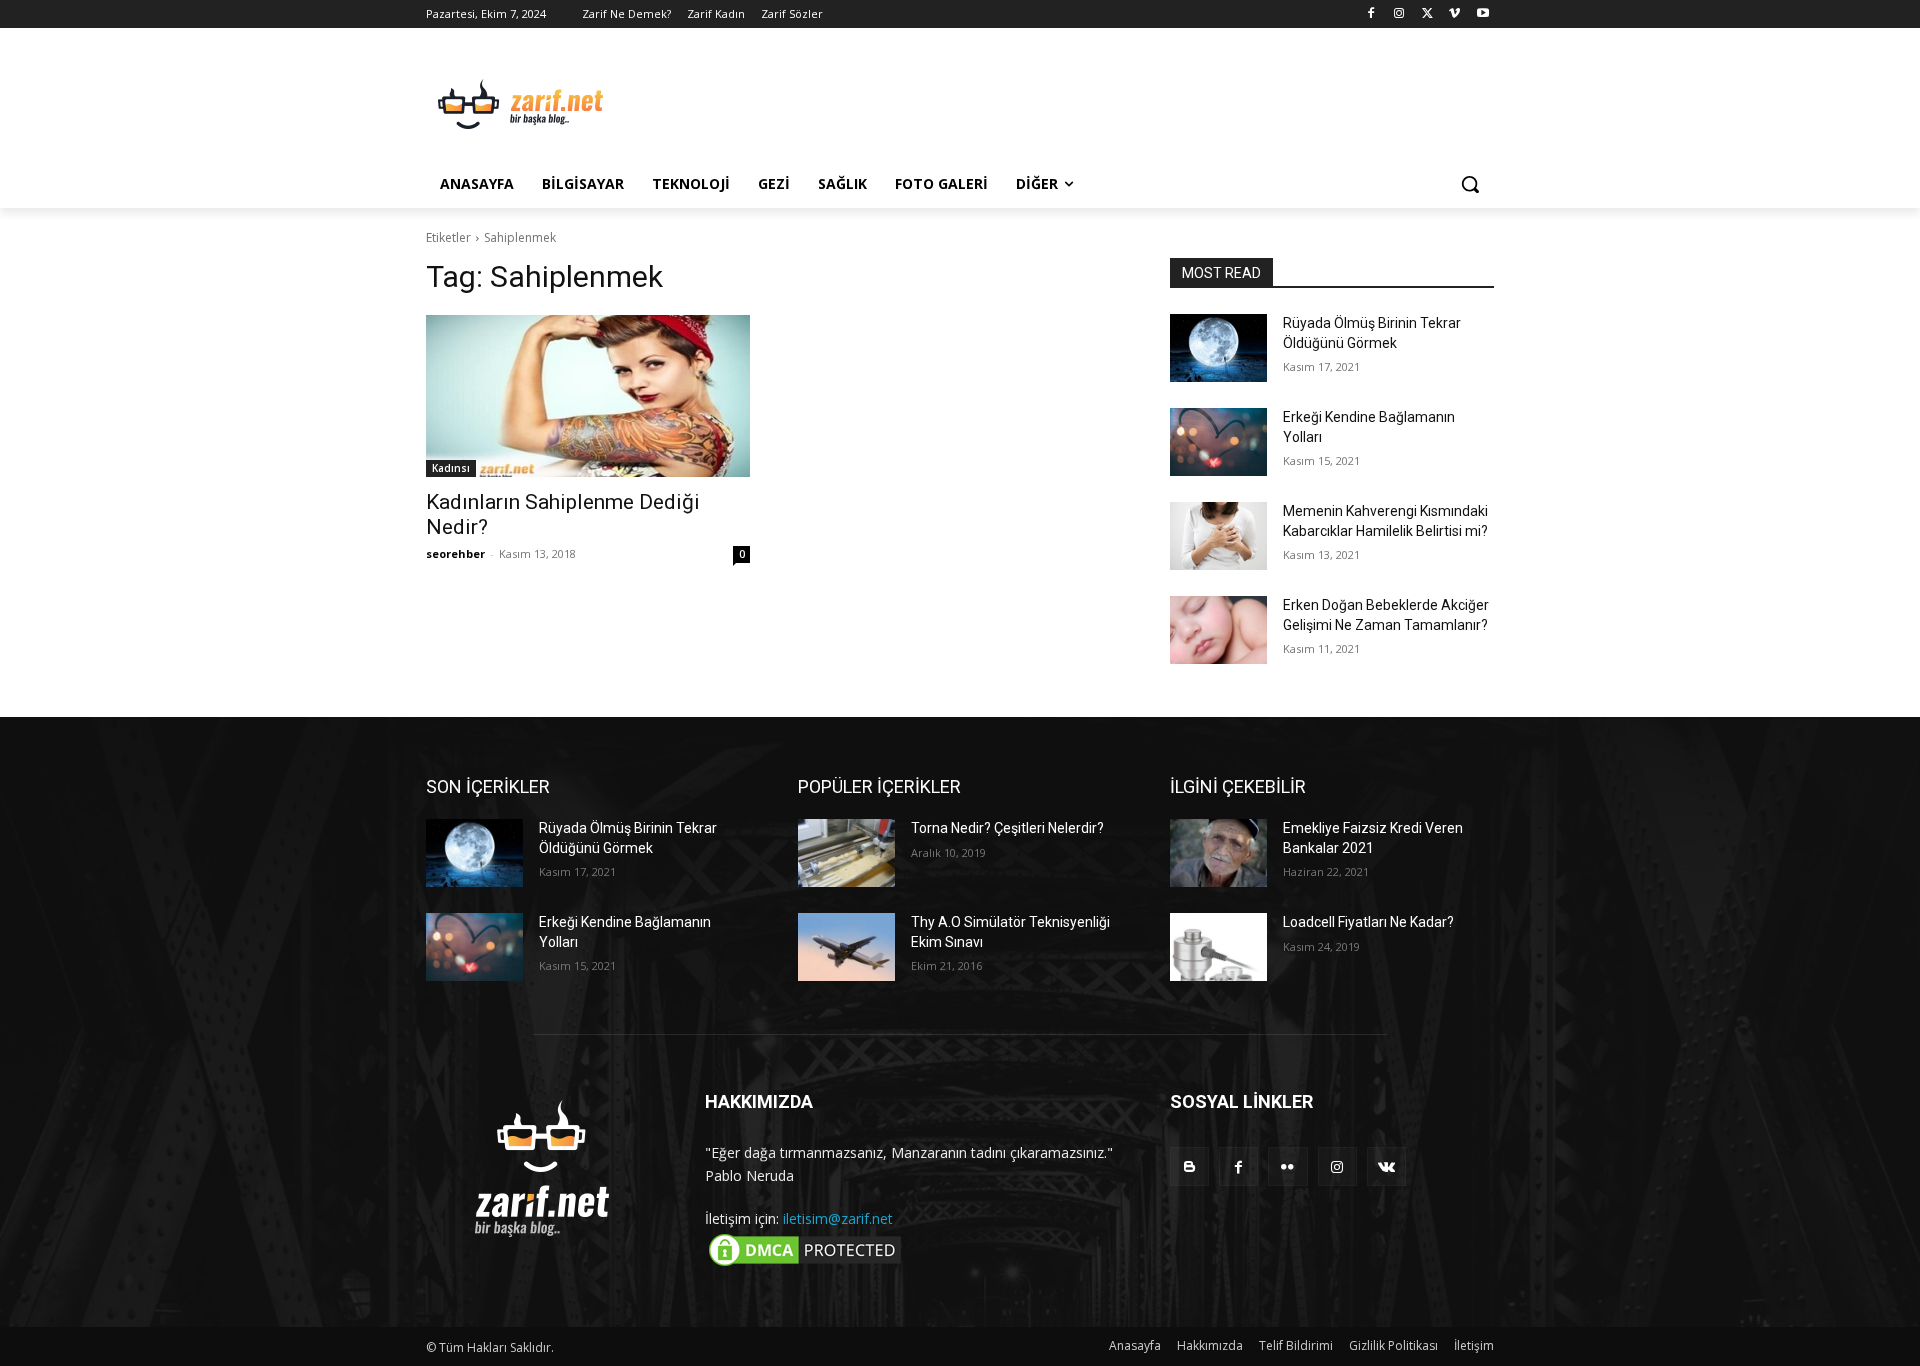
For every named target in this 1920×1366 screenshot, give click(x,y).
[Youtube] (1482, 14)
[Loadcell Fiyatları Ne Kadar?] (1218, 947)
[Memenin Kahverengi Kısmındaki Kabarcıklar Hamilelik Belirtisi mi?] (1218, 536)
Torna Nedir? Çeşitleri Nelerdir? (1007, 828)
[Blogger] (1189, 1166)
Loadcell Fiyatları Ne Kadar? (1368, 922)
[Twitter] (1427, 14)
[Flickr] (1287, 1166)
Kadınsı (451, 468)
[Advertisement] (1110, 101)
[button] (1470, 184)
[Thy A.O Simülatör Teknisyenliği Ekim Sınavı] (846, 947)
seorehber (455, 553)
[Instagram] (1399, 14)
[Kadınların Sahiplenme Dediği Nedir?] (588, 396)
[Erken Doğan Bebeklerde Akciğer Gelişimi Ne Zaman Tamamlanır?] (1218, 630)
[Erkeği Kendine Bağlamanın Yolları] (1218, 442)
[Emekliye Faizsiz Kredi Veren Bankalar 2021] (1218, 853)
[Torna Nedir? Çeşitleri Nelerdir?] (846, 853)
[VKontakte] (1386, 1166)
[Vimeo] (1454, 14)
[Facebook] (1371, 14)
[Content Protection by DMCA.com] (805, 1264)
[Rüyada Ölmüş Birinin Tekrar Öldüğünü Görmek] (1218, 348)
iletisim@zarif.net (838, 1218)
